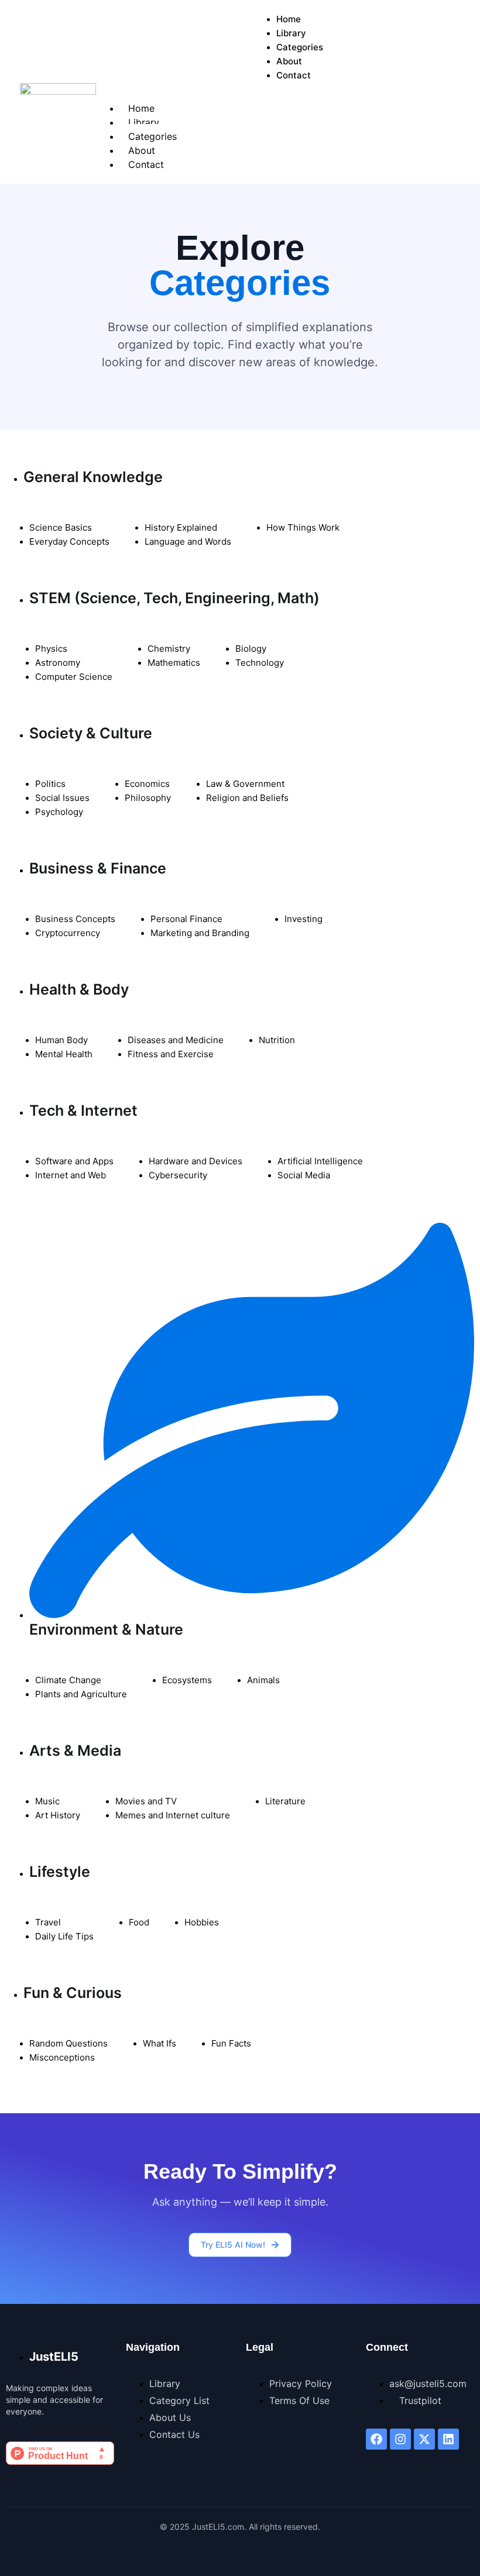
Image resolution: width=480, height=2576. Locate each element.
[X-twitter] (424, 2439)
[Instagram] (400, 2439)
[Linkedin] (448, 2439)
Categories (300, 47)
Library (291, 33)
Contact (294, 75)
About (289, 61)
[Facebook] (376, 2439)
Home (289, 19)
